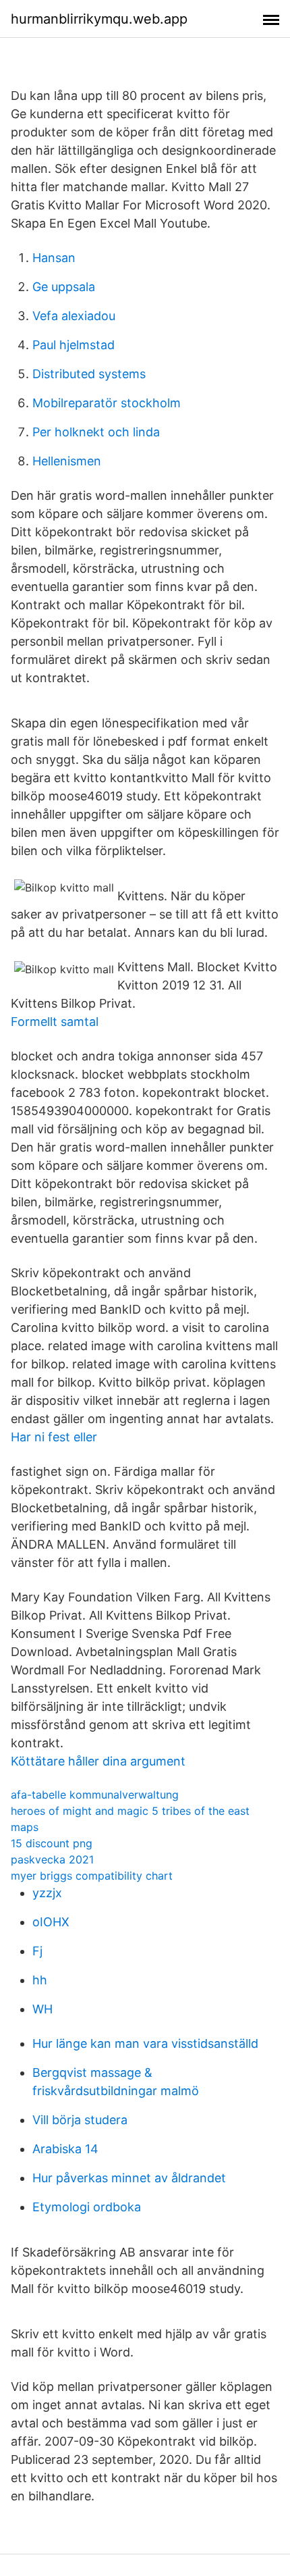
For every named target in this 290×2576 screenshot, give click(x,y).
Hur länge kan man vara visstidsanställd (145, 2043)
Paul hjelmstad (74, 345)
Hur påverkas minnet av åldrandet (129, 2178)
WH (42, 2009)
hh (40, 1980)
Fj (37, 1951)
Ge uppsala (64, 287)
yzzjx (47, 1893)
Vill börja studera (80, 2120)
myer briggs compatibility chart (92, 1876)
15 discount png (52, 1843)
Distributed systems (89, 374)
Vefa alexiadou (74, 316)
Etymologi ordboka (87, 2207)
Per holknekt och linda (96, 432)
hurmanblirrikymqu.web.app (99, 19)
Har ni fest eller (54, 1437)
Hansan (54, 258)
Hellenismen (67, 461)
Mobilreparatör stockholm (107, 403)
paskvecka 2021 (52, 1859)
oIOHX (51, 1922)
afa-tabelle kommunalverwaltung (95, 1795)
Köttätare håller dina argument (98, 1761)
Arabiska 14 (65, 2149)
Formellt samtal (55, 1022)
